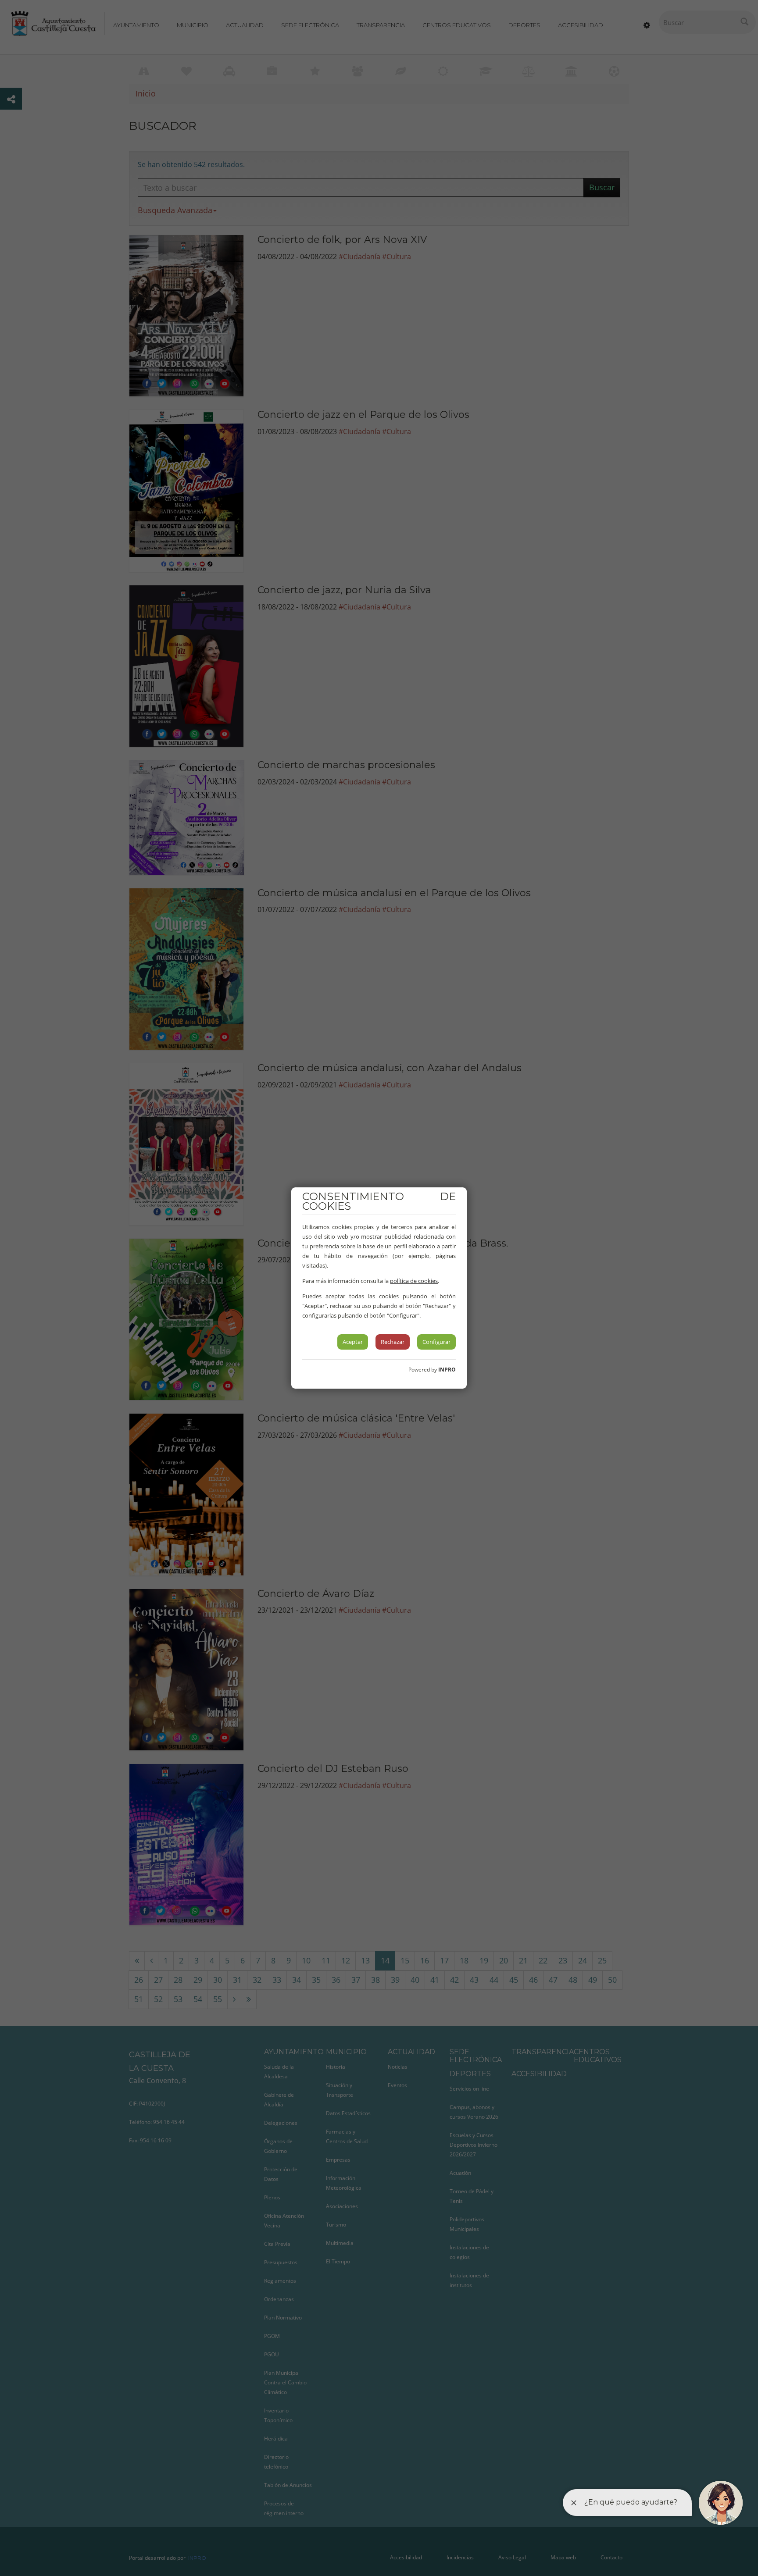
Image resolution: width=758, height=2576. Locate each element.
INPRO (447, 1370)
